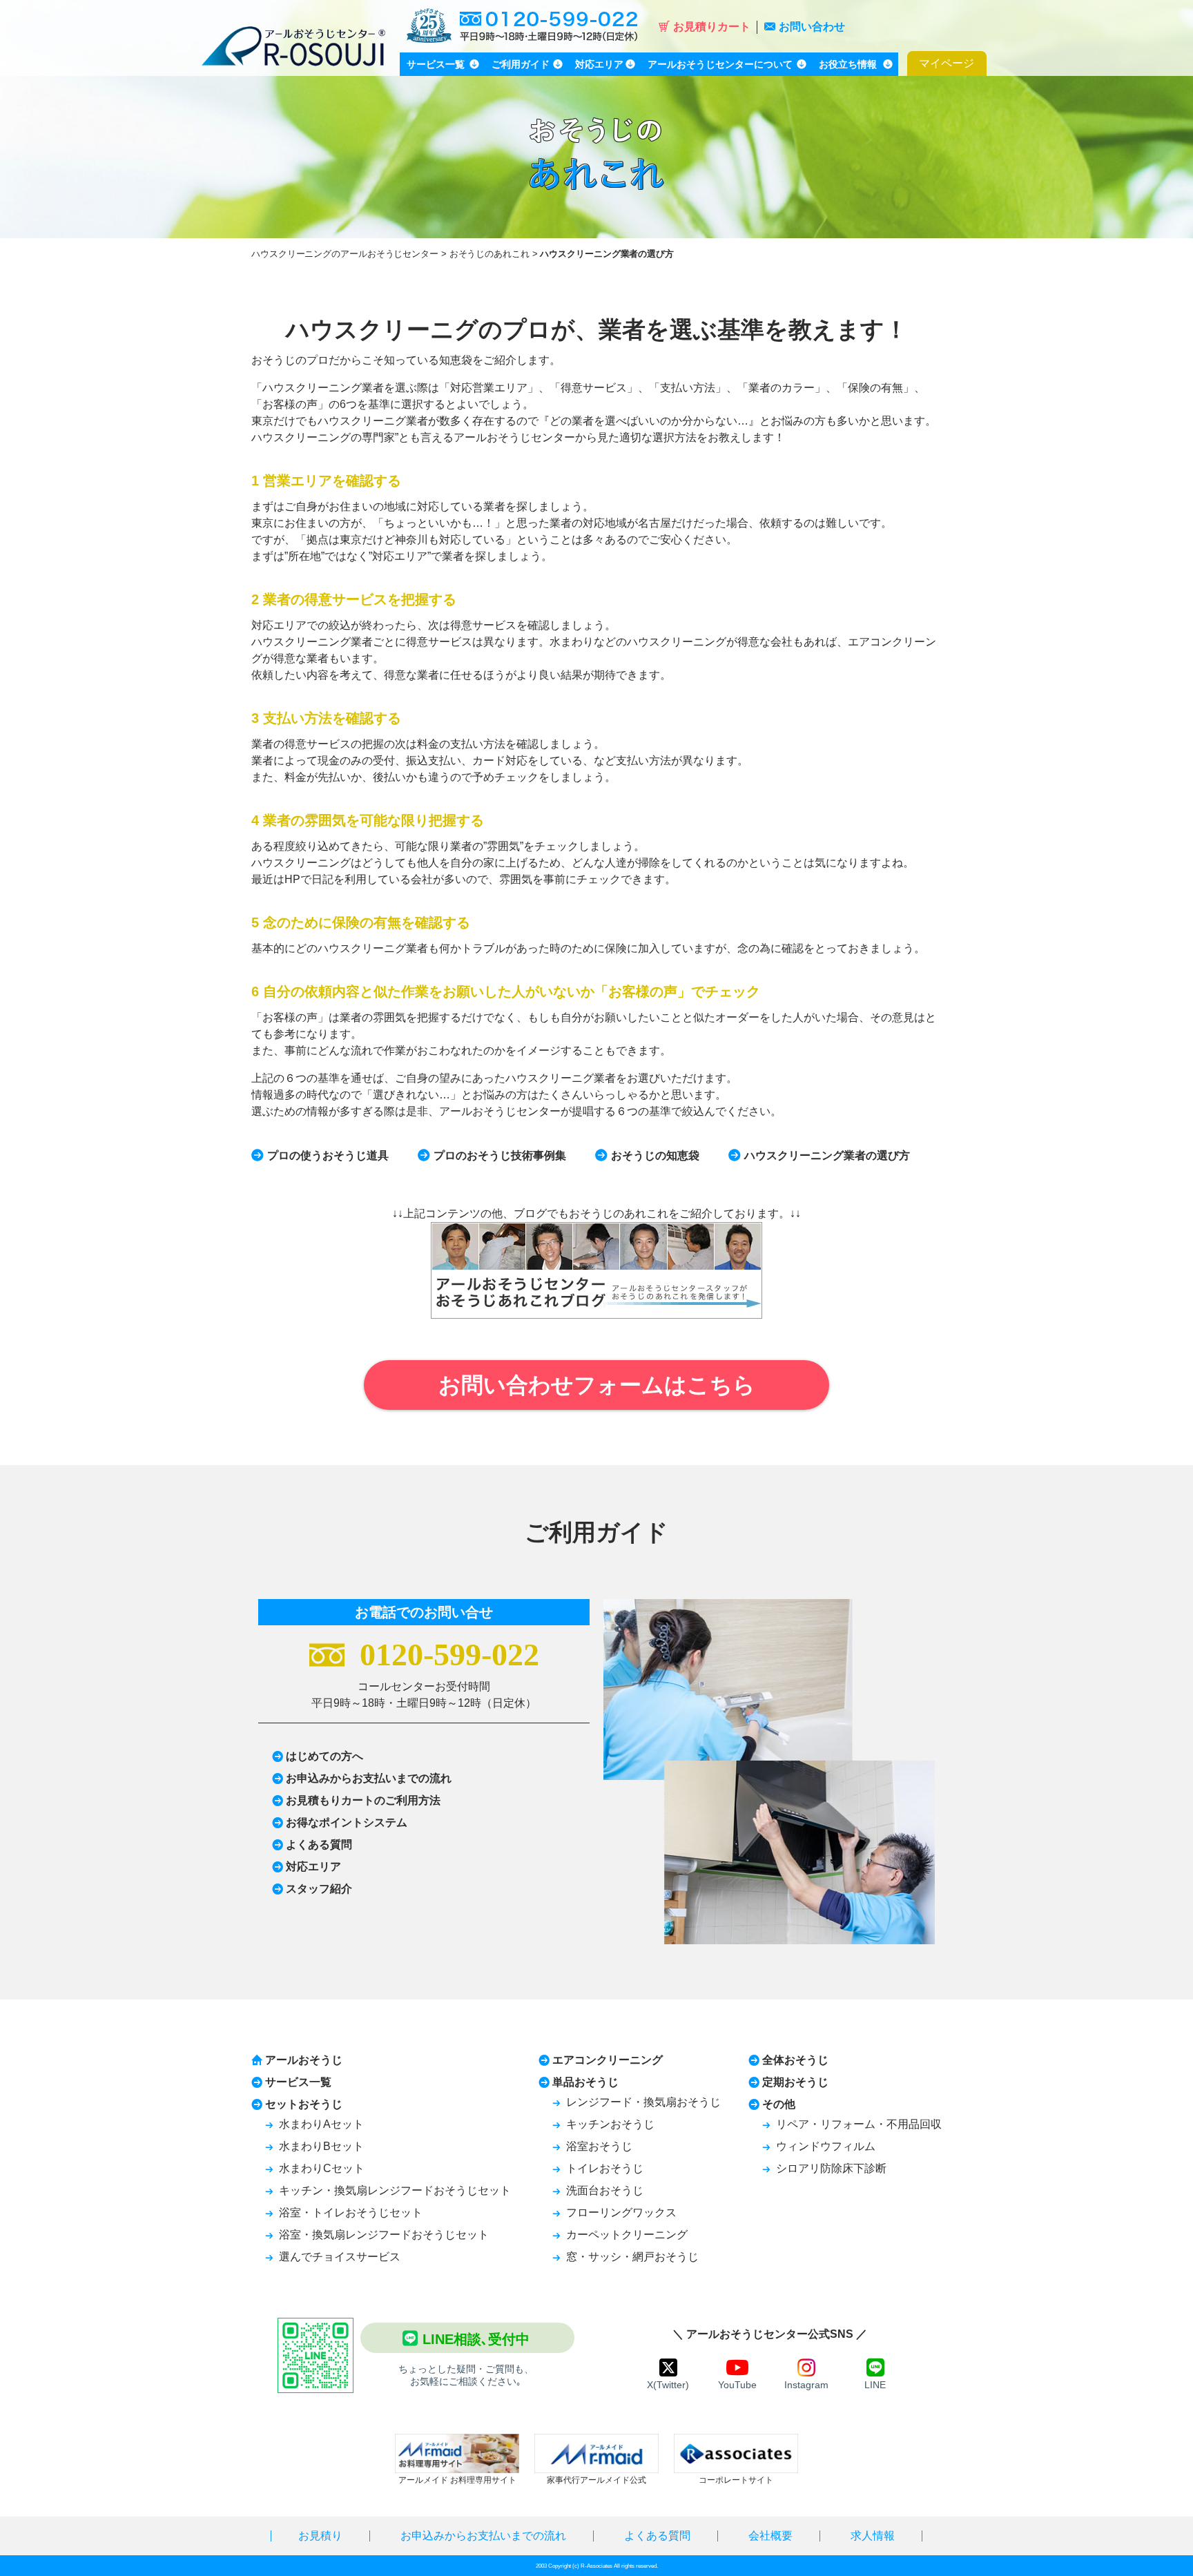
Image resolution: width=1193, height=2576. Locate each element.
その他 (779, 2104)
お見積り (320, 2536)
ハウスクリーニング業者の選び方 (827, 1155)
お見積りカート (712, 27)
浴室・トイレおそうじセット (351, 2212)
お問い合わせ (812, 27)
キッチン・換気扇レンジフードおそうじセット (395, 2190)
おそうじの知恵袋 (655, 1155)
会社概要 (770, 2536)
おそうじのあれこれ (489, 254)
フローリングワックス (621, 2212)
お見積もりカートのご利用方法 (363, 1800)
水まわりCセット (322, 2168)
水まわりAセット (321, 2124)
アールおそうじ (304, 2060)
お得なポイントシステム (347, 1822)
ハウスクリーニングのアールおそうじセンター (345, 254)
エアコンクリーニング (608, 2060)
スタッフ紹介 (319, 1889)
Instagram (806, 2385)
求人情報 (873, 2536)
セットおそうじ (304, 2104)
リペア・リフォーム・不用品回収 (859, 2124)
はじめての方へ (324, 1756)
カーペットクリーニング (627, 2235)
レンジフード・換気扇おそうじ (643, 2102)
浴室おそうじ (599, 2146)
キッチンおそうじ (610, 2124)
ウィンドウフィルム (826, 2146)
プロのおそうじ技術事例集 (500, 1155)
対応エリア (313, 1867)
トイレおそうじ (605, 2168)
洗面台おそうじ (605, 2190)
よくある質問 (319, 1844)
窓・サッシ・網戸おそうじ (632, 2257)
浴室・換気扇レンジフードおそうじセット (384, 2235)
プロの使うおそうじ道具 (328, 1155)
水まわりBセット (321, 2146)
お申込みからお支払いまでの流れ (369, 1778)
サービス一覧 (298, 2082)
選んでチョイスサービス (340, 2257)
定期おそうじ (795, 2082)
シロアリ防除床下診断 (831, 2168)
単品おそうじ (585, 2082)
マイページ (947, 63)
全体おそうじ (795, 2060)
